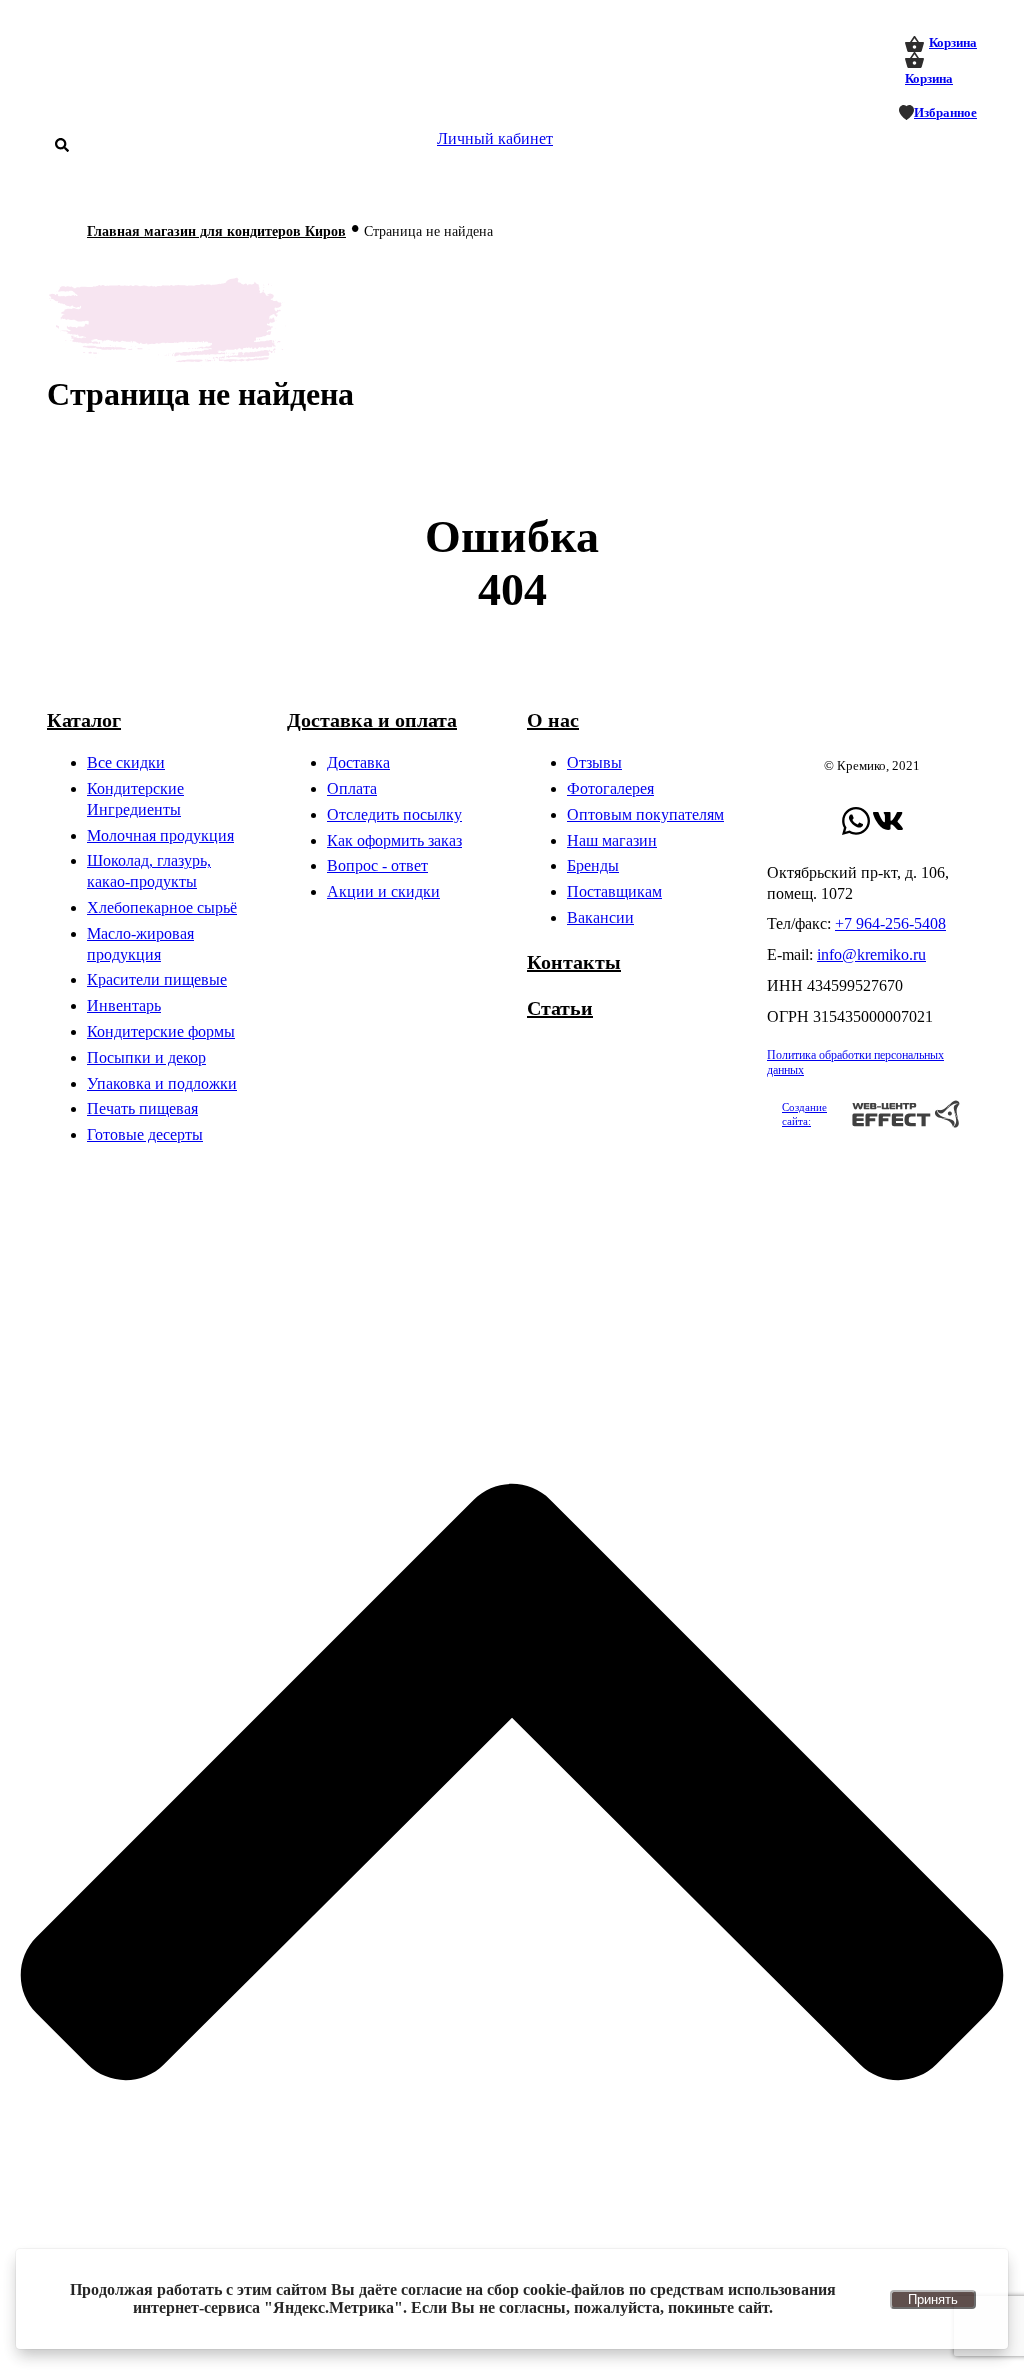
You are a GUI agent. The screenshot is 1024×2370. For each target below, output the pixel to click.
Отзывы (594, 762)
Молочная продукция (160, 835)
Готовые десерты (145, 1134)
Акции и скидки (383, 891)
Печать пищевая (142, 1108)
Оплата (352, 788)
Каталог (84, 720)
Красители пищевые (157, 979)
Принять (933, 2299)
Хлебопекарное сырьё (162, 907)
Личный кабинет (495, 138)
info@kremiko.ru (871, 954)
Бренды (593, 865)
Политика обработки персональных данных (855, 1063)
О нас (553, 720)
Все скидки (126, 762)
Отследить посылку (394, 814)
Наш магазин (612, 840)
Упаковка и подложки (162, 1083)
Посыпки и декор (146, 1057)
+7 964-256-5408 (890, 923)
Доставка (358, 762)
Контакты (574, 962)
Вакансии (600, 917)
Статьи (560, 1008)
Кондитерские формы (161, 1031)
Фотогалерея (610, 788)
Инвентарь (124, 1005)
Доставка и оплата (372, 720)
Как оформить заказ (394, 840)
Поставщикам (614, 891)
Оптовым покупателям (645, 814)
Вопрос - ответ (377, 865)
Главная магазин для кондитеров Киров (216, 231)
